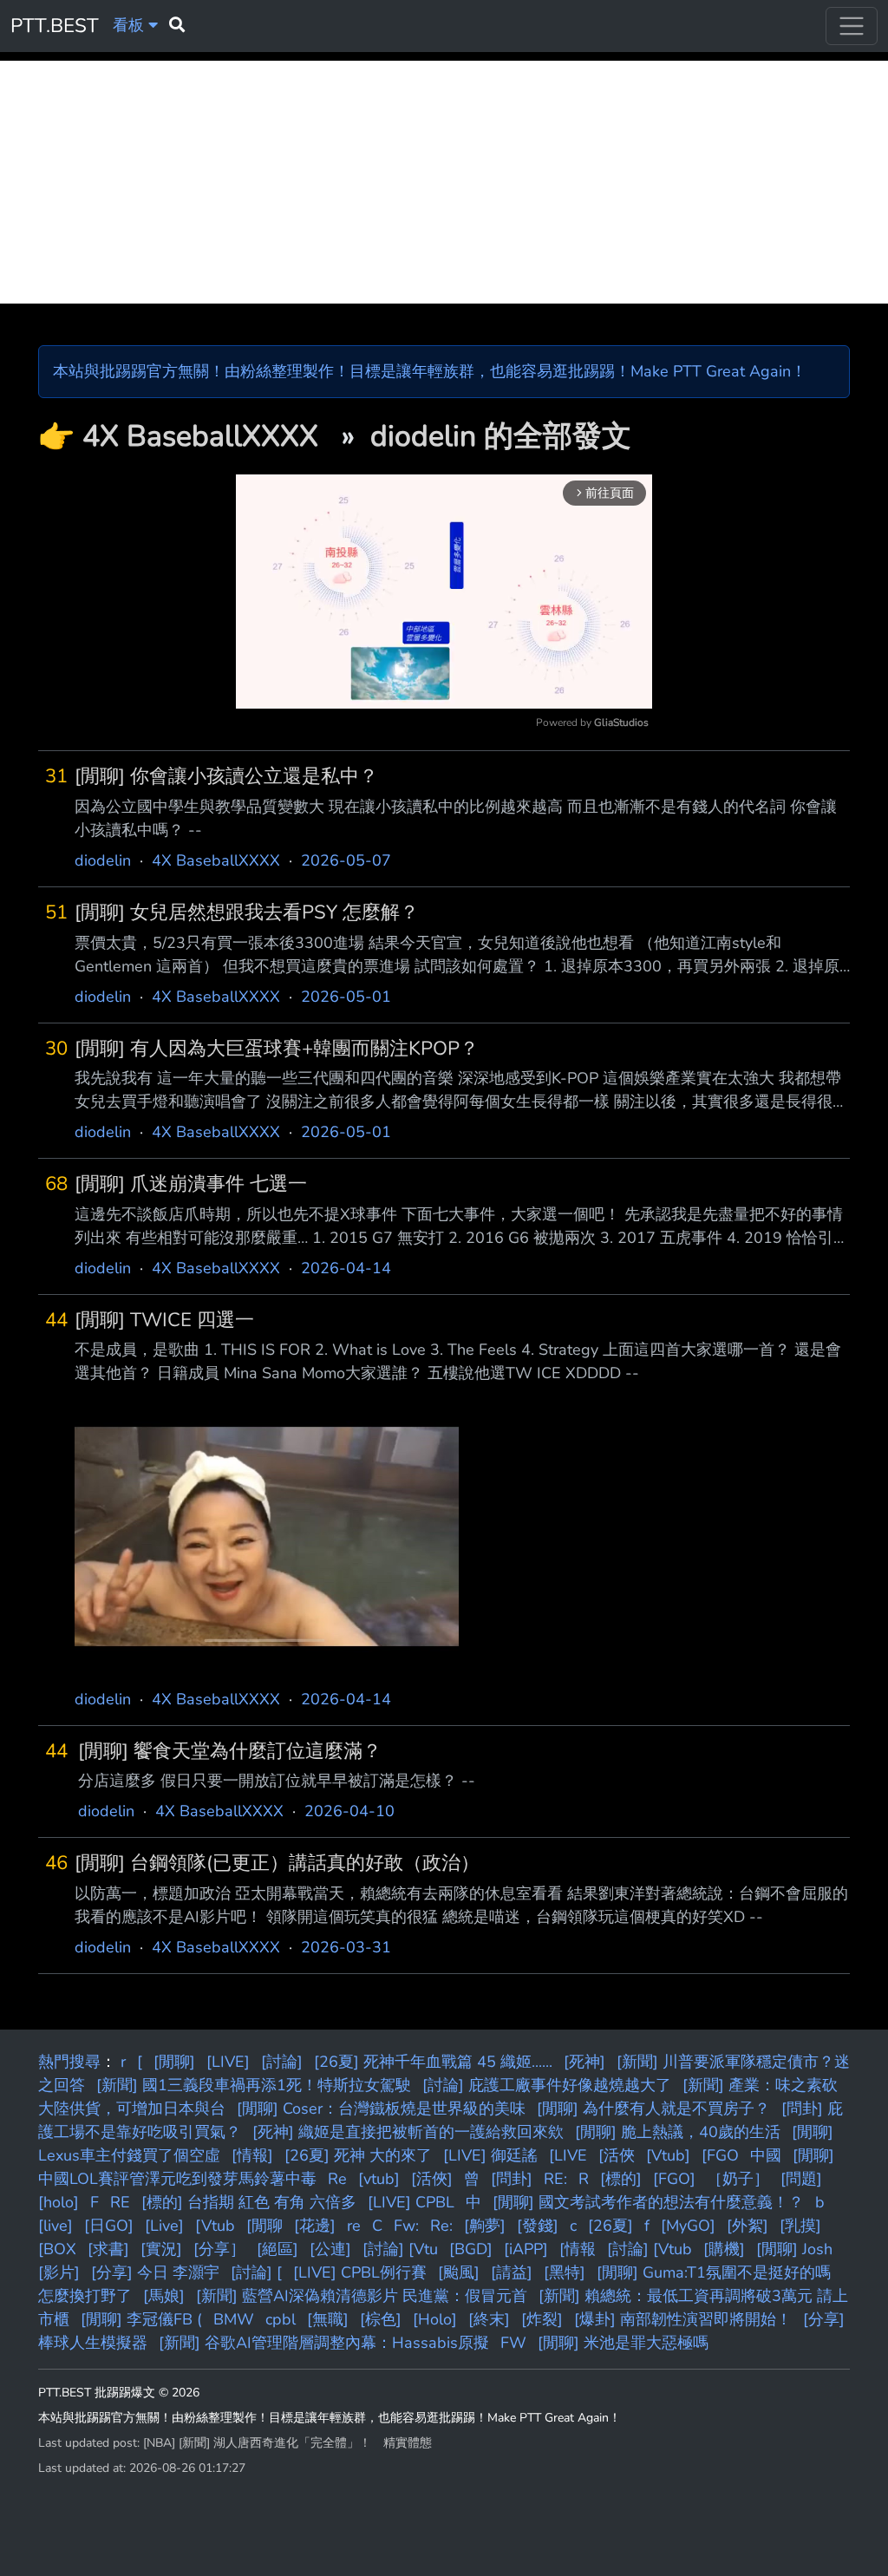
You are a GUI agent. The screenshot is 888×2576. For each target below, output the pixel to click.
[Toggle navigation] (852, 26)
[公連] (330, 2249)
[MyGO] (688, 2226)
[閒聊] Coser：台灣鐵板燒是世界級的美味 (381, 2109)
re (354, 2226)
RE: (555, 2179)
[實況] (161, 2249)
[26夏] (610, 2226)
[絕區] (277, 2249)
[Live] (164, 2226)
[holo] (59, 2202)
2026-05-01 (346, 997)
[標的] (621, 2179)
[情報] (252, 2155)
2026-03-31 (346, 1947)
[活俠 (617, 2155)
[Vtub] (668, 2155)
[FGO (720, 2155)
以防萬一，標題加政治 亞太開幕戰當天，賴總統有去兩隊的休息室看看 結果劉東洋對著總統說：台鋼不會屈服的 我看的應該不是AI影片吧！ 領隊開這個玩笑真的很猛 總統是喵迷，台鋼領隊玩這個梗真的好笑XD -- (461, 1905)
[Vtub (215, 2226)
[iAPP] (526, 2249)
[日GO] (109, 2226)
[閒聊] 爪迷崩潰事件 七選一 (191, 1184)
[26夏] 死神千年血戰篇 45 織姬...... (433, 2062)
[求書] (108, 2249)
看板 (131, 25)
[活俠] (432, 2179)
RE (120, 2202)
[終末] (489, 2319)
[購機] (724, 2249)
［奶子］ (738, 2179)
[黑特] (565, 2272)
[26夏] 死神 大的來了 (358, 2155)
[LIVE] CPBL (411, 2202)
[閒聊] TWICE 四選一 (164, 1321)
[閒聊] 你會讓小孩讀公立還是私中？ (226, 777)
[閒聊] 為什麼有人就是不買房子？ (653, 2109)
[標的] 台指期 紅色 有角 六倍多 (249, 2202)
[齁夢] (485, 2226)
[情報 (578, 2249)
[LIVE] (228, 2062)
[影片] (59, 2272)
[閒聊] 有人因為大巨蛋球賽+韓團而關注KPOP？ (277, 1049)
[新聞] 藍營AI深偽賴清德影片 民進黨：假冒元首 (362, 2296)
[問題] (801, 2179)
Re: (441, 2226)
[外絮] (748, 2226)
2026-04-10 (349, 1811)
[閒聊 (264, 2226)
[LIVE (568, 2155)
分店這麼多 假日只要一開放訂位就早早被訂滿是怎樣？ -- (277, 1781)
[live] (55, 2226)
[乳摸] (800, 2226)
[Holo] (435, 2319)
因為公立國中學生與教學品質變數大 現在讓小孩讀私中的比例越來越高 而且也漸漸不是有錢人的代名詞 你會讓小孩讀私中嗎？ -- (456, 818)
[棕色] (381, 2319)
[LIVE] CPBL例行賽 (360, 2272)
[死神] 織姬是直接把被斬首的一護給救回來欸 (408, 2132)
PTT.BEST (55, 26)
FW (513, 2343)
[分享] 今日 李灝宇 (155, 2272)
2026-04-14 (346, 1268)
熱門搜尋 (69, 2062)
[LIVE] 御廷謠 (490, 2155)
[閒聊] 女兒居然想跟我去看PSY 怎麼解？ (247, 913)
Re (337, 2179)
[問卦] (512, 2179)
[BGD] (471, 2249)
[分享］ (219, 2249)
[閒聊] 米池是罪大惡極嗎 (623, 2343)
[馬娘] (164, 2296)
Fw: (406, 2226)
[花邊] (315, 2226)
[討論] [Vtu (400, 2249)
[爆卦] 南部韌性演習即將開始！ (683, 2319)
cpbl (281, 2319)
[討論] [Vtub (650, 2249)
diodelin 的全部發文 (501, 436)
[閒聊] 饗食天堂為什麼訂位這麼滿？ (230, 1752)
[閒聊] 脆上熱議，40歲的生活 (678, 2132)
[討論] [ (256, 2272)
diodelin (103, 860)
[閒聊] (174, 2062)
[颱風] (459, 2272)
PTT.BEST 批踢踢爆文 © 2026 (119, 2393)
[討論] (282, 2062)
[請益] (512, 2272)
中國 (766, 2155)
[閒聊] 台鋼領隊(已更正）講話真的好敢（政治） (277, 1863)
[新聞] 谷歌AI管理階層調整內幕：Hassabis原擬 (324, 2343)
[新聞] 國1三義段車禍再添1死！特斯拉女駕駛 (254, 2085)
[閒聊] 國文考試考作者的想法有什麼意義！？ (648, 2202)
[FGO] (674, 2179)
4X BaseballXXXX (204, 436)
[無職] (328, 2319)
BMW (234, 2319)
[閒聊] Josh (794, 2249)
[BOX (57, 2249)
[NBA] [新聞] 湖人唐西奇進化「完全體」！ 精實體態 (287, 2443)
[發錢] (538, 2226)
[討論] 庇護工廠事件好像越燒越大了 (547, 2085)
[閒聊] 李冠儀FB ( (141, 2319)
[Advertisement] (444, 182)
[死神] (584, 2062)
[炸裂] (542, 2319)
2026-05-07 (346, 860)
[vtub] (379, 2179)
